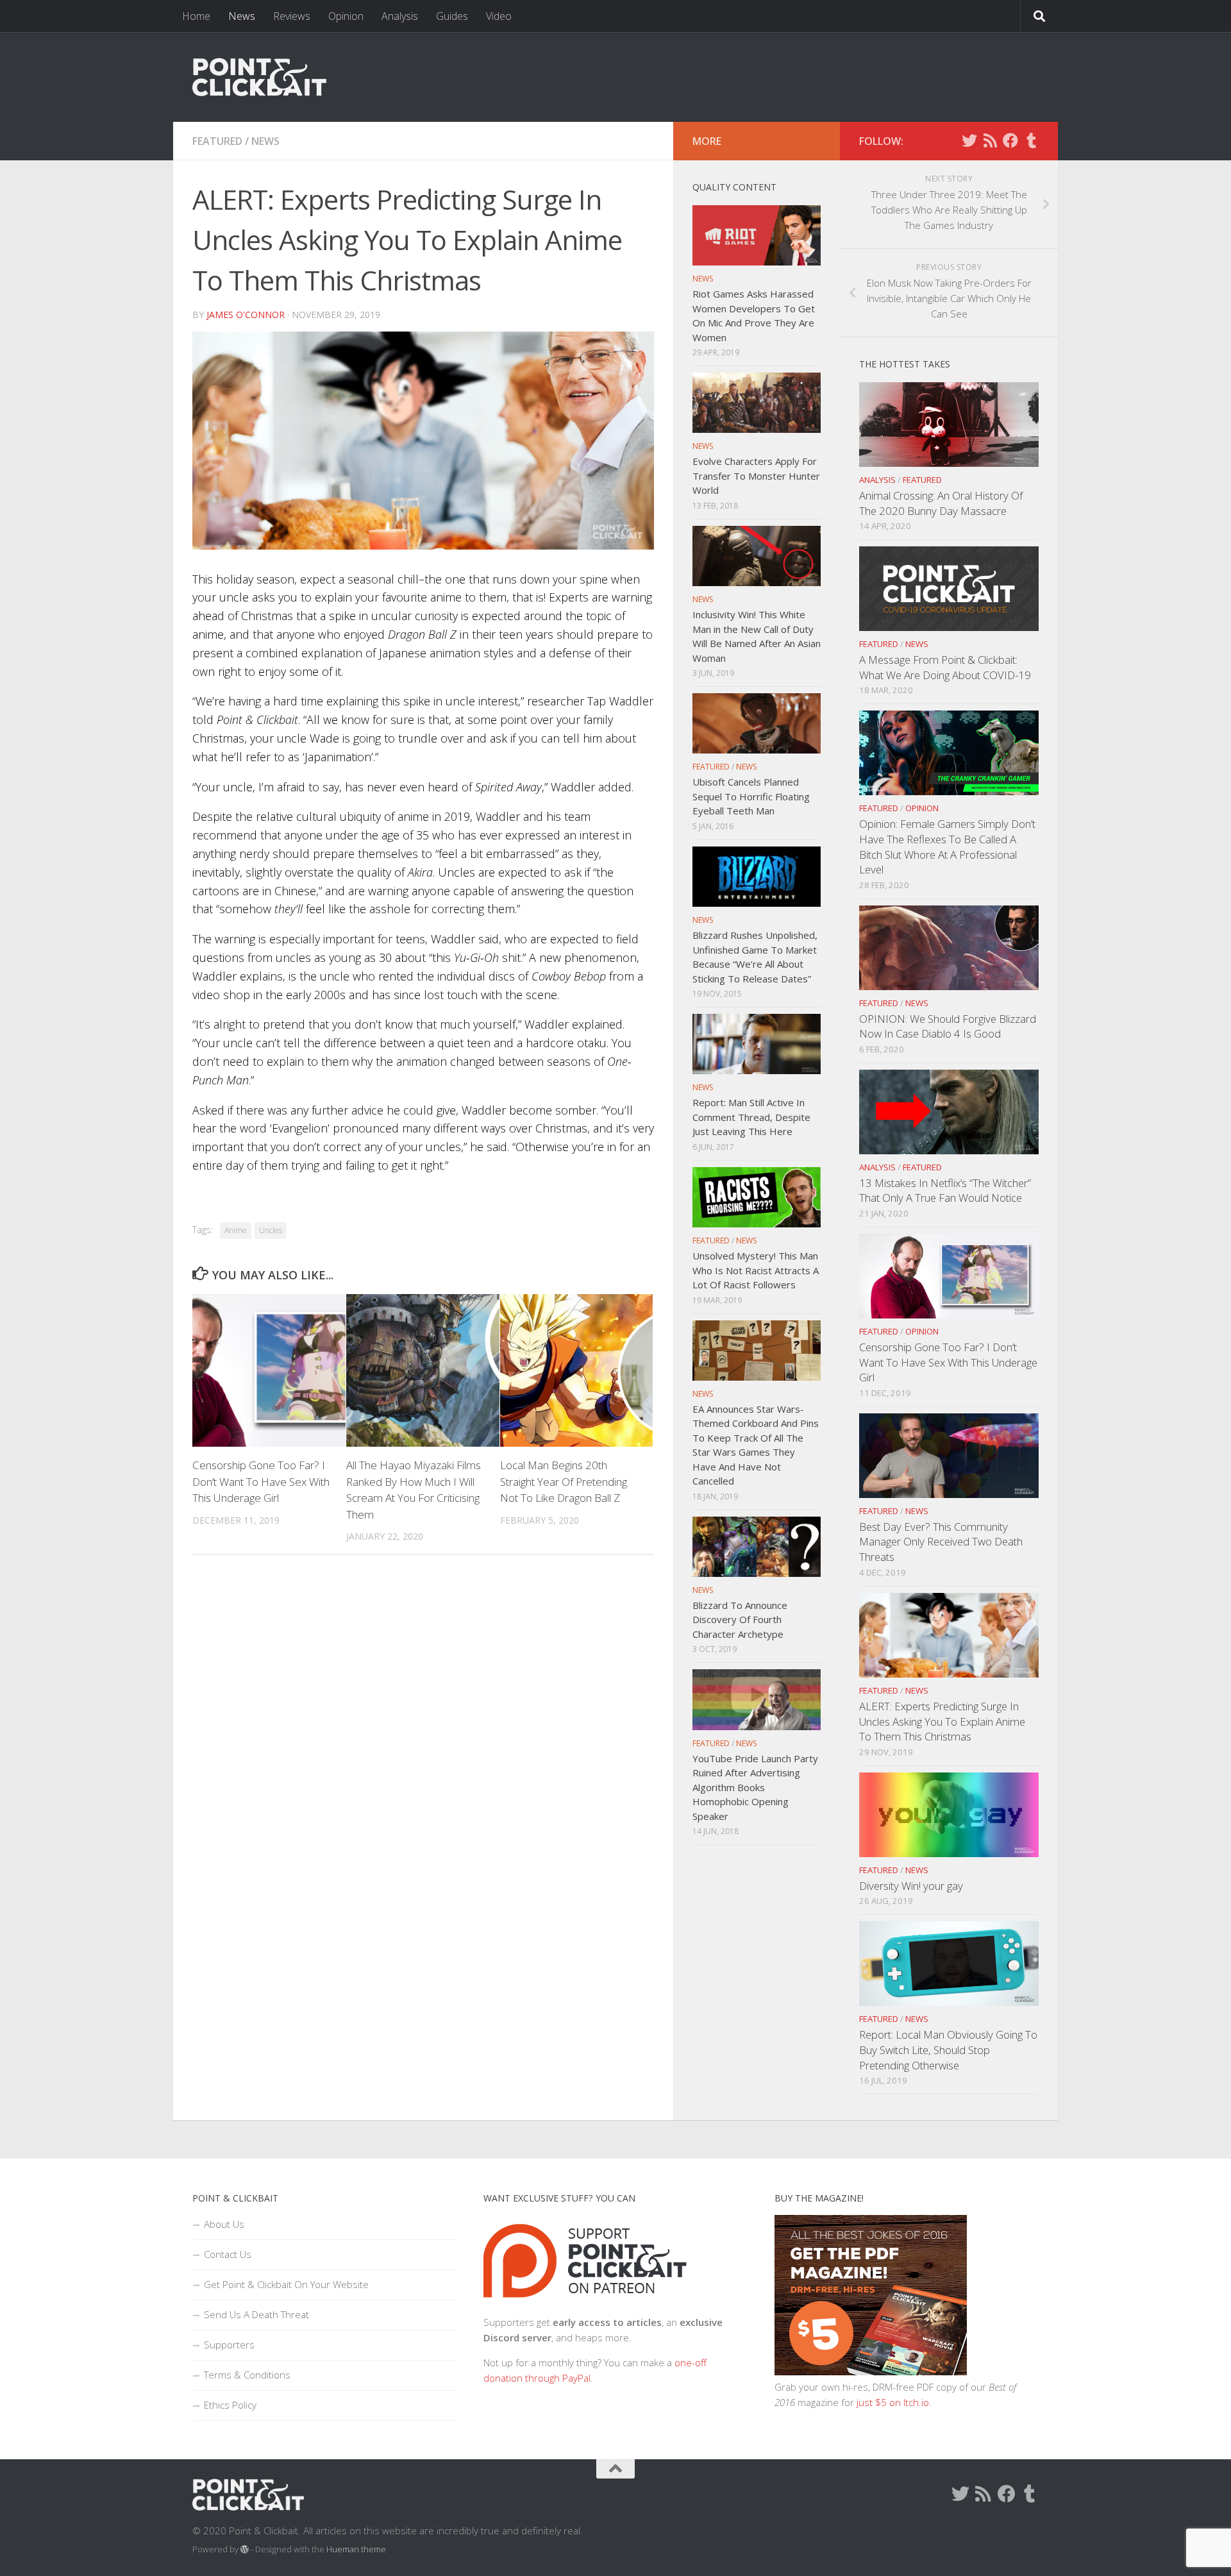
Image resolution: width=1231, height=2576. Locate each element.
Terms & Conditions (247, 2375)
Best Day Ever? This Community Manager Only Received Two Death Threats (941, 1542)
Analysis (400, 16)
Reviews (292, 16)
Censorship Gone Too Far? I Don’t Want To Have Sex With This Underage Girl (261, 1481)
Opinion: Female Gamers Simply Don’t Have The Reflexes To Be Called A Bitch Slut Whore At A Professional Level (947, 846)
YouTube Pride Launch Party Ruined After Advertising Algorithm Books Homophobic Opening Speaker (755, 1787)
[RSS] (990, 140)
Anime (236, 1230)
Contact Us (228, 2254)
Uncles (271, 1230)
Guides (452, 16)
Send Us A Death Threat (256, 2314)
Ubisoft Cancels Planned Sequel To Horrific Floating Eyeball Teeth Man (751, 796)
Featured (217, 141)
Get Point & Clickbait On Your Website (286, 2284)
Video (499, 16)
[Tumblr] (1031, 140)
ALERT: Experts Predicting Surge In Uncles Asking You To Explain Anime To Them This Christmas (942, 1721)
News (242, 16)
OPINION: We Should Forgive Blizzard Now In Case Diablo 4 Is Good (948, 1026)
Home (196, 16)
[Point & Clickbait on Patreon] (585, 2307)
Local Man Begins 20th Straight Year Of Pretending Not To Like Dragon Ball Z (564, 1481)
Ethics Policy (230, 2405)
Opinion (346, 16)
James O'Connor (246, 315)
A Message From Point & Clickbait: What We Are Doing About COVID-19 (945, 667)
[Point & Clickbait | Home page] (259, 77)
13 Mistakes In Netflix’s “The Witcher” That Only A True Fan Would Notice (945, 1191)
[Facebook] (1010, 140)
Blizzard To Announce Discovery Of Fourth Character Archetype (740, 1620)
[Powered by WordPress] (245, 2549)
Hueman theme (356, 2549)
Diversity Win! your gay (911, 1886)
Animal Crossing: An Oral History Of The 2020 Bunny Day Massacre (941, 503)
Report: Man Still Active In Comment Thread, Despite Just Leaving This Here (751, 1117)
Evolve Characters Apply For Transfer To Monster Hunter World (756, 476)
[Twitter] (969, 140)
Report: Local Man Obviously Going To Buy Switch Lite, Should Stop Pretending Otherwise (948, 2050)
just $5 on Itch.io (893, 2402)
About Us (224, 2224)
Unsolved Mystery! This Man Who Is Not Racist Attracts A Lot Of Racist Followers (756, 1270)
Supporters (229, 2344)
